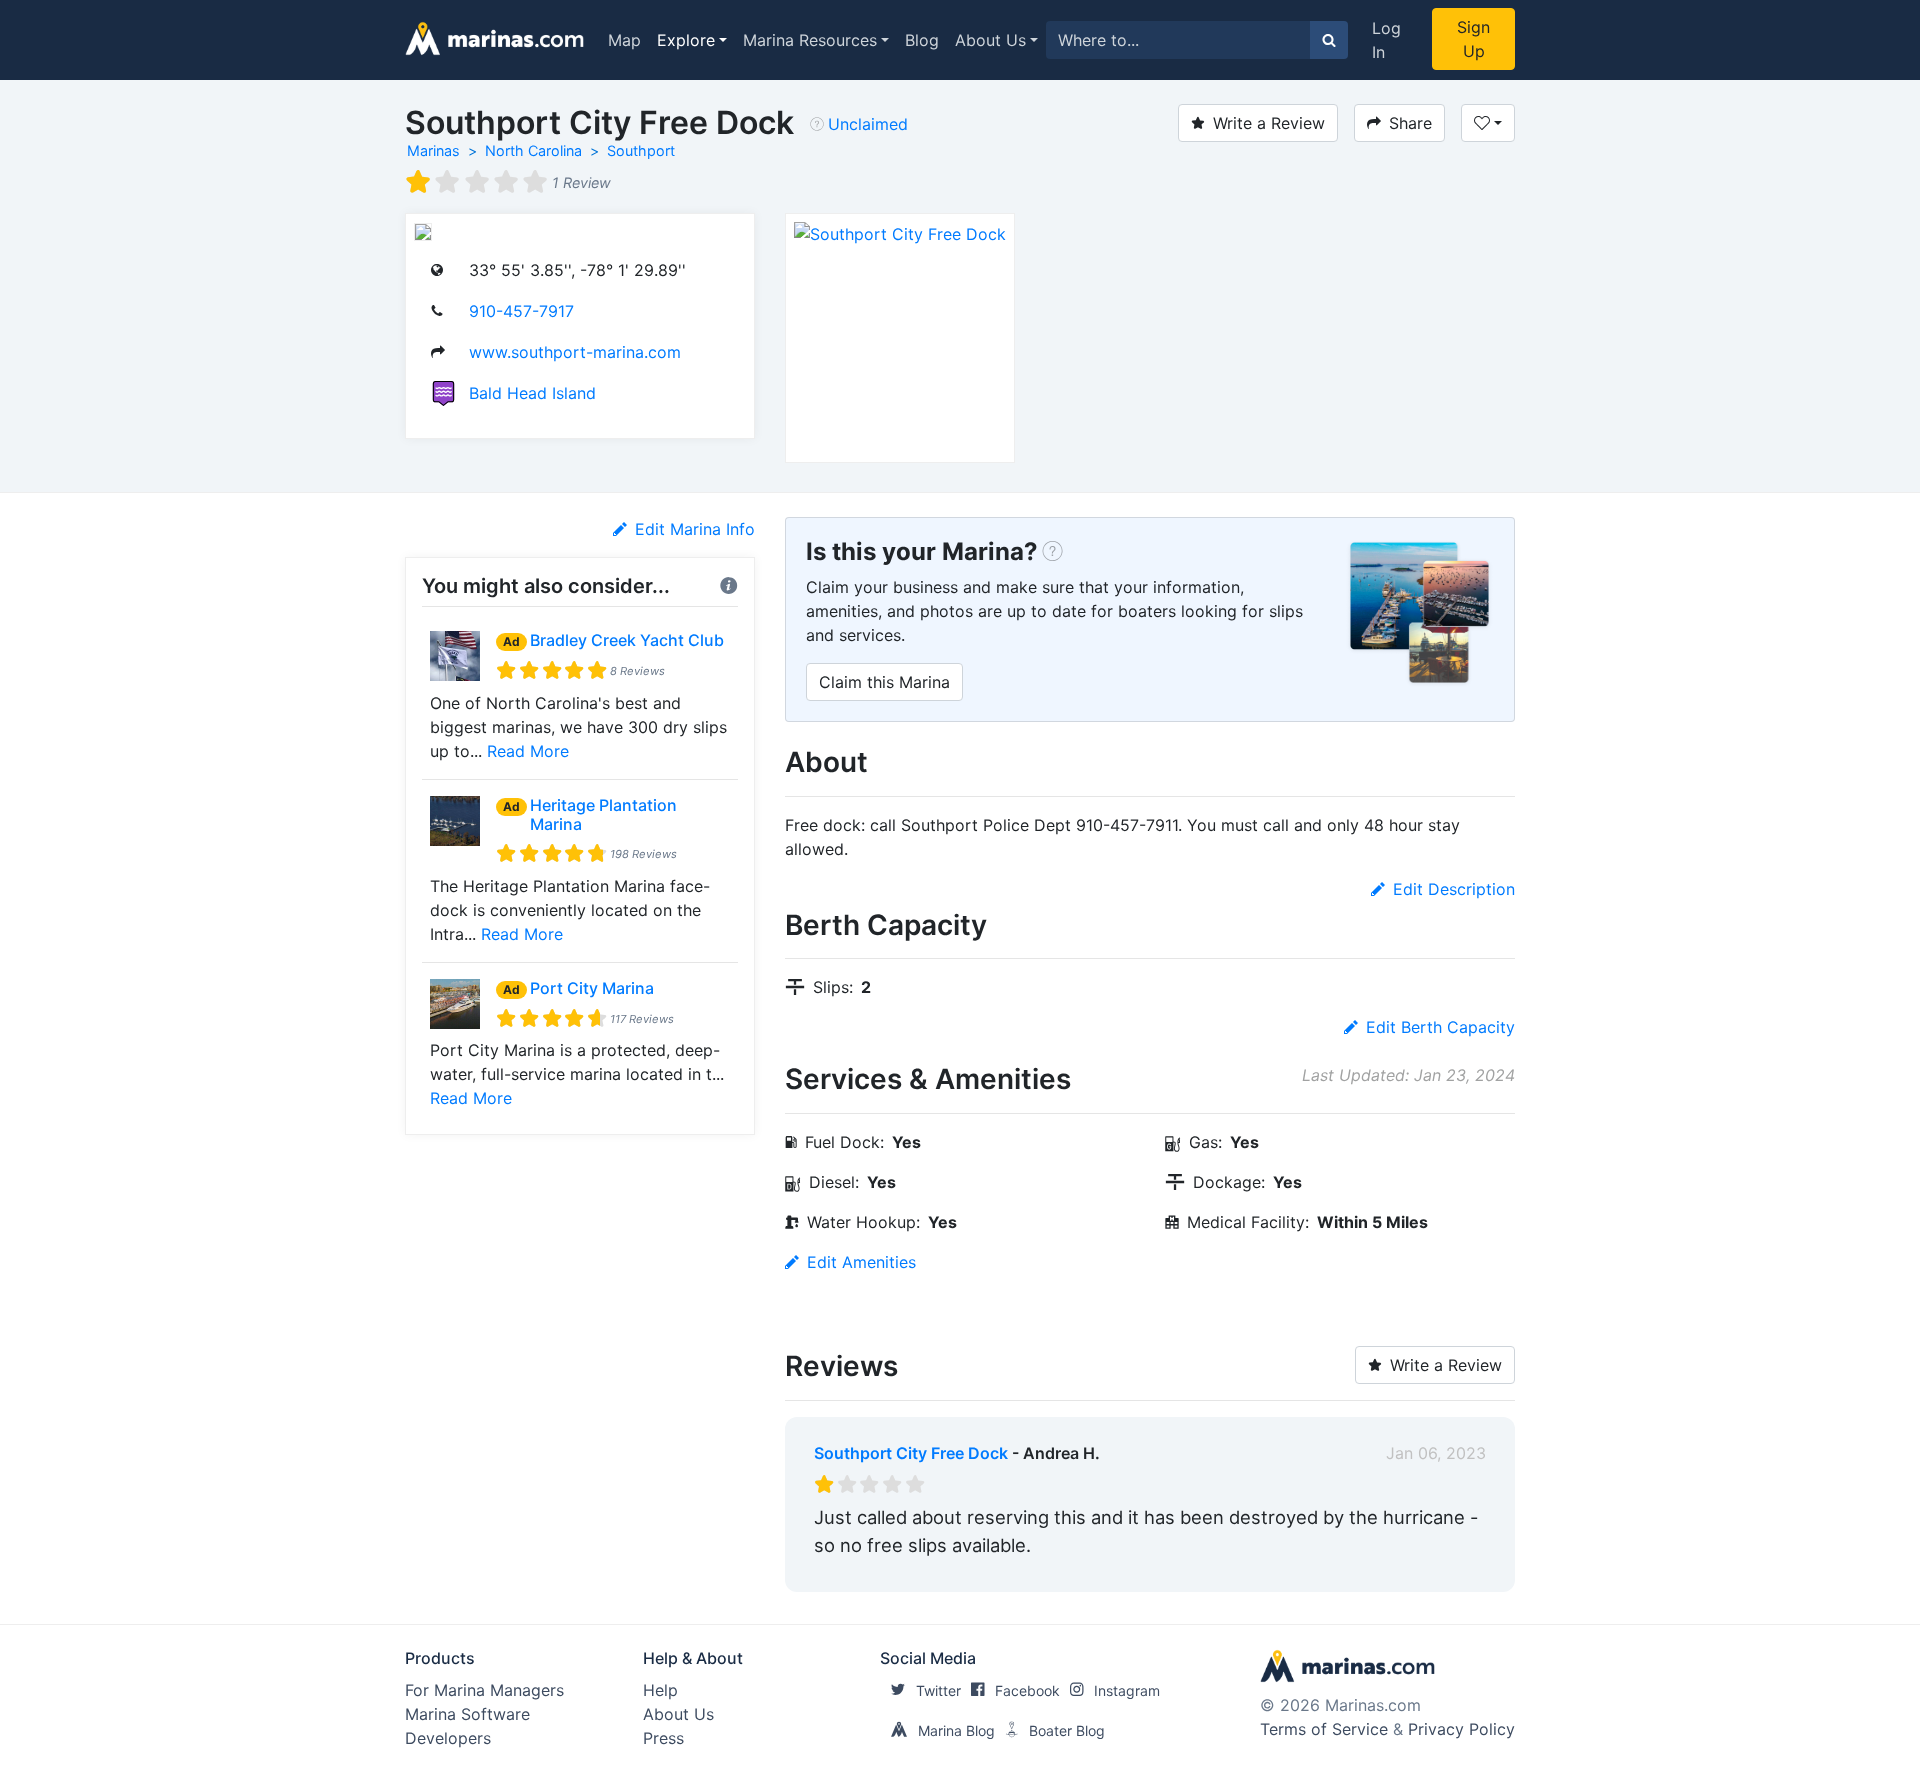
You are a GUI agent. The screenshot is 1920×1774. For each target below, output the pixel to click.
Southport (641, 150)
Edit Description (1454, 889)
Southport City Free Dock (911, 1453)
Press (663, 1738)
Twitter (938, 1690)
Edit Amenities (861, 1262)
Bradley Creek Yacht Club (627, 640)
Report (1460, 1572)
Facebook (1027, 1690)
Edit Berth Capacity (1440, 1027)
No (1006, 1572)
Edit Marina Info (695, 529)
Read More (528, 751)
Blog (922, 40)
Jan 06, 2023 (1436, 1453)
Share (1410, 123)
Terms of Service (1324, 1729)
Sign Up (1473, 39)
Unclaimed (868, 124)
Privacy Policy (1461, 1729)
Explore (686, 40)
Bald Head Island (532, 393)
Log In (1386, 40)
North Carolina (533, 150)
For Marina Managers (484, 1690)
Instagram (1127, 1690)
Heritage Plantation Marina (603, 814)
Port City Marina (592, 988)
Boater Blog (1067, 1730)
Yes (964, 1572)
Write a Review (1269, 123)
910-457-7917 (521, 311)
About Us (990, 40)
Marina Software (467, 1714)
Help (660, 1690)
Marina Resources (810, 40)
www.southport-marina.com (575, 352)
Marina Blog (956, 1730)
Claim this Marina (884, 682)
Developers (448, 1738)
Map (624, 40)
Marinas (433, 150)
